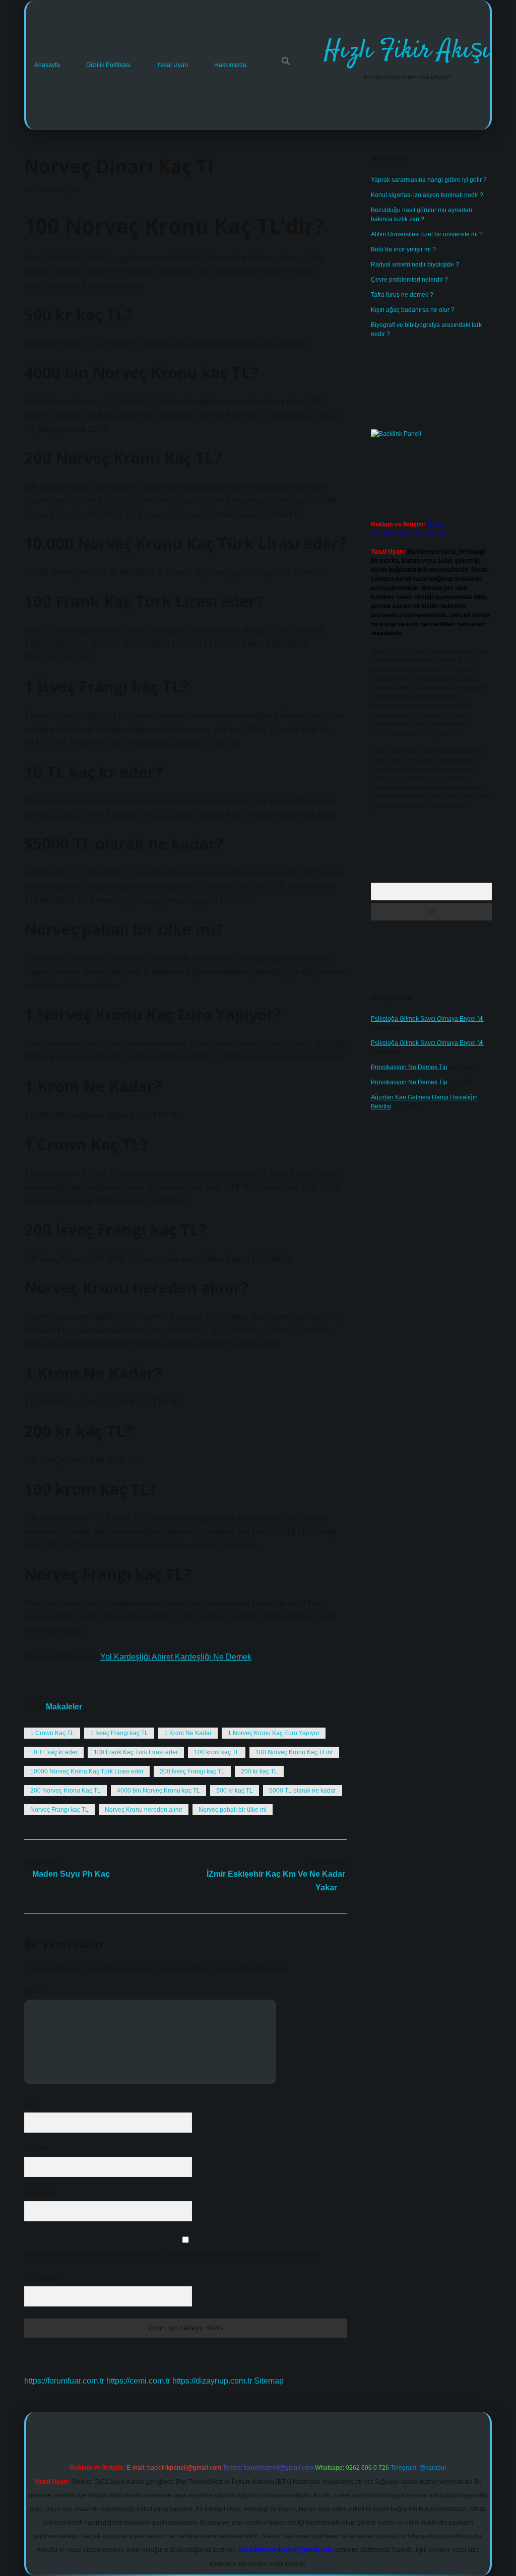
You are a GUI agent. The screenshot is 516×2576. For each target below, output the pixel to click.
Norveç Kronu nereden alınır (144, 1810)
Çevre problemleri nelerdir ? (409, 280)
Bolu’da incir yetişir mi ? (403, 249)
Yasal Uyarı (172, 65)
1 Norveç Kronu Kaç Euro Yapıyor (274, 1733)
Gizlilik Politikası (108, 65)
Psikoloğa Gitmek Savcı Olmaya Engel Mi (427, 1019)
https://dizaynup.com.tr (212, 2381)
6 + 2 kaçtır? (43, 2279)
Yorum (33, 1992)
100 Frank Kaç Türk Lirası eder (136, 1752)
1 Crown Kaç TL (52, 1733)
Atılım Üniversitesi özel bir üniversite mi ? (427, 234)
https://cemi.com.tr (138, 2381)
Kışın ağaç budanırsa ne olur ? (413, 310)
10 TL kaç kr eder (54, 1752)
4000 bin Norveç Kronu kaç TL (158, 1791)
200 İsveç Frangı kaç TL (192, 1771)
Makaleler (64, 1707)
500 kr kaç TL (235, 1791)
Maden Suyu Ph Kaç (71, 1874)
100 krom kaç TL (217, 1752)
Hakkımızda (230, 65)
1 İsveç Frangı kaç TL (119, 1733)
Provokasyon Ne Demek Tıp (409, 1067)
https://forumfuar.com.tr (64, 2381)
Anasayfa (47, 65)
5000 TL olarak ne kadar (303, 1791)
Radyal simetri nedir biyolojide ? (415, 265)
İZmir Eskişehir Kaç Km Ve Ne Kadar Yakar (276, 1881)
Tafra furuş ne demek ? (402, 295)
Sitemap (269, 2381)
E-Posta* (36, 2149)
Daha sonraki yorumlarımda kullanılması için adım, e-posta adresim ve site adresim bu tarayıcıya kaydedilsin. (173, 2255)
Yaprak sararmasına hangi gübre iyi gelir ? (429, 180)
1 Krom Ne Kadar (188, 1733)
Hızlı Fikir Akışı (407, 51)
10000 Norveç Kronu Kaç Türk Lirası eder (87, 1771)
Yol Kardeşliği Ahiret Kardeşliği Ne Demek (176, 1657)
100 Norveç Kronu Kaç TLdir (294, 1752)
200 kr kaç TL (259, 1771)
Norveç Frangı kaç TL (59, 1810)
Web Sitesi (39, 2194)
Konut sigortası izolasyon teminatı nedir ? (427, 195)
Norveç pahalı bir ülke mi (233, 1810)
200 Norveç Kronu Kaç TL (66, 1791)
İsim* (31, 2105)
